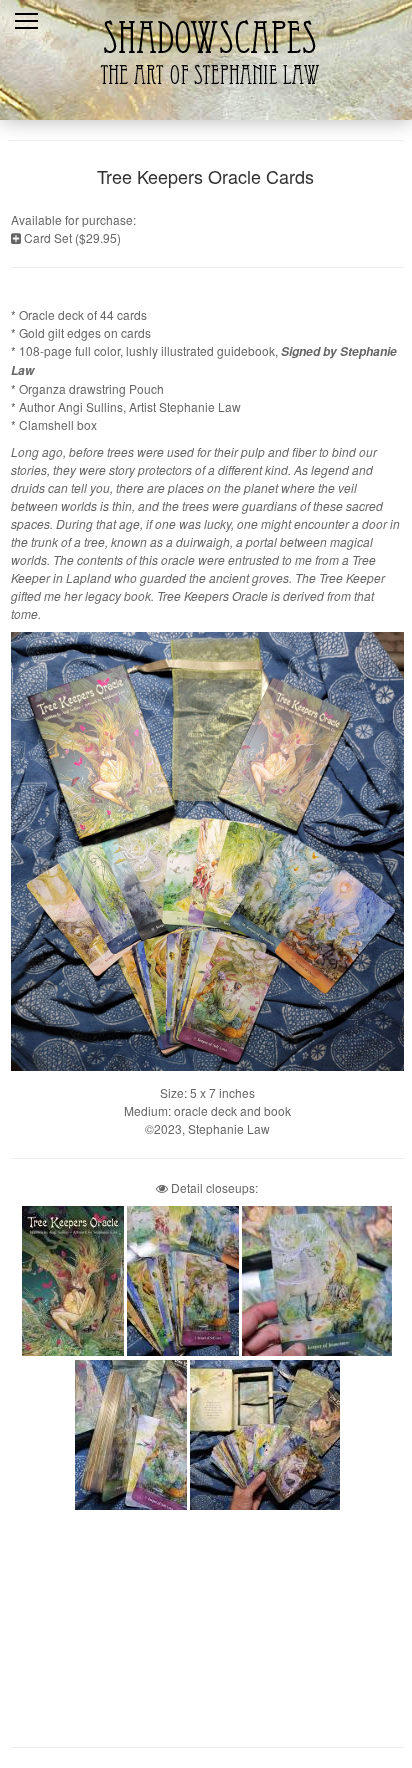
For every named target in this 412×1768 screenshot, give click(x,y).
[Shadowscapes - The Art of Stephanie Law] (205, 94)
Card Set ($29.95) (71, 237)
